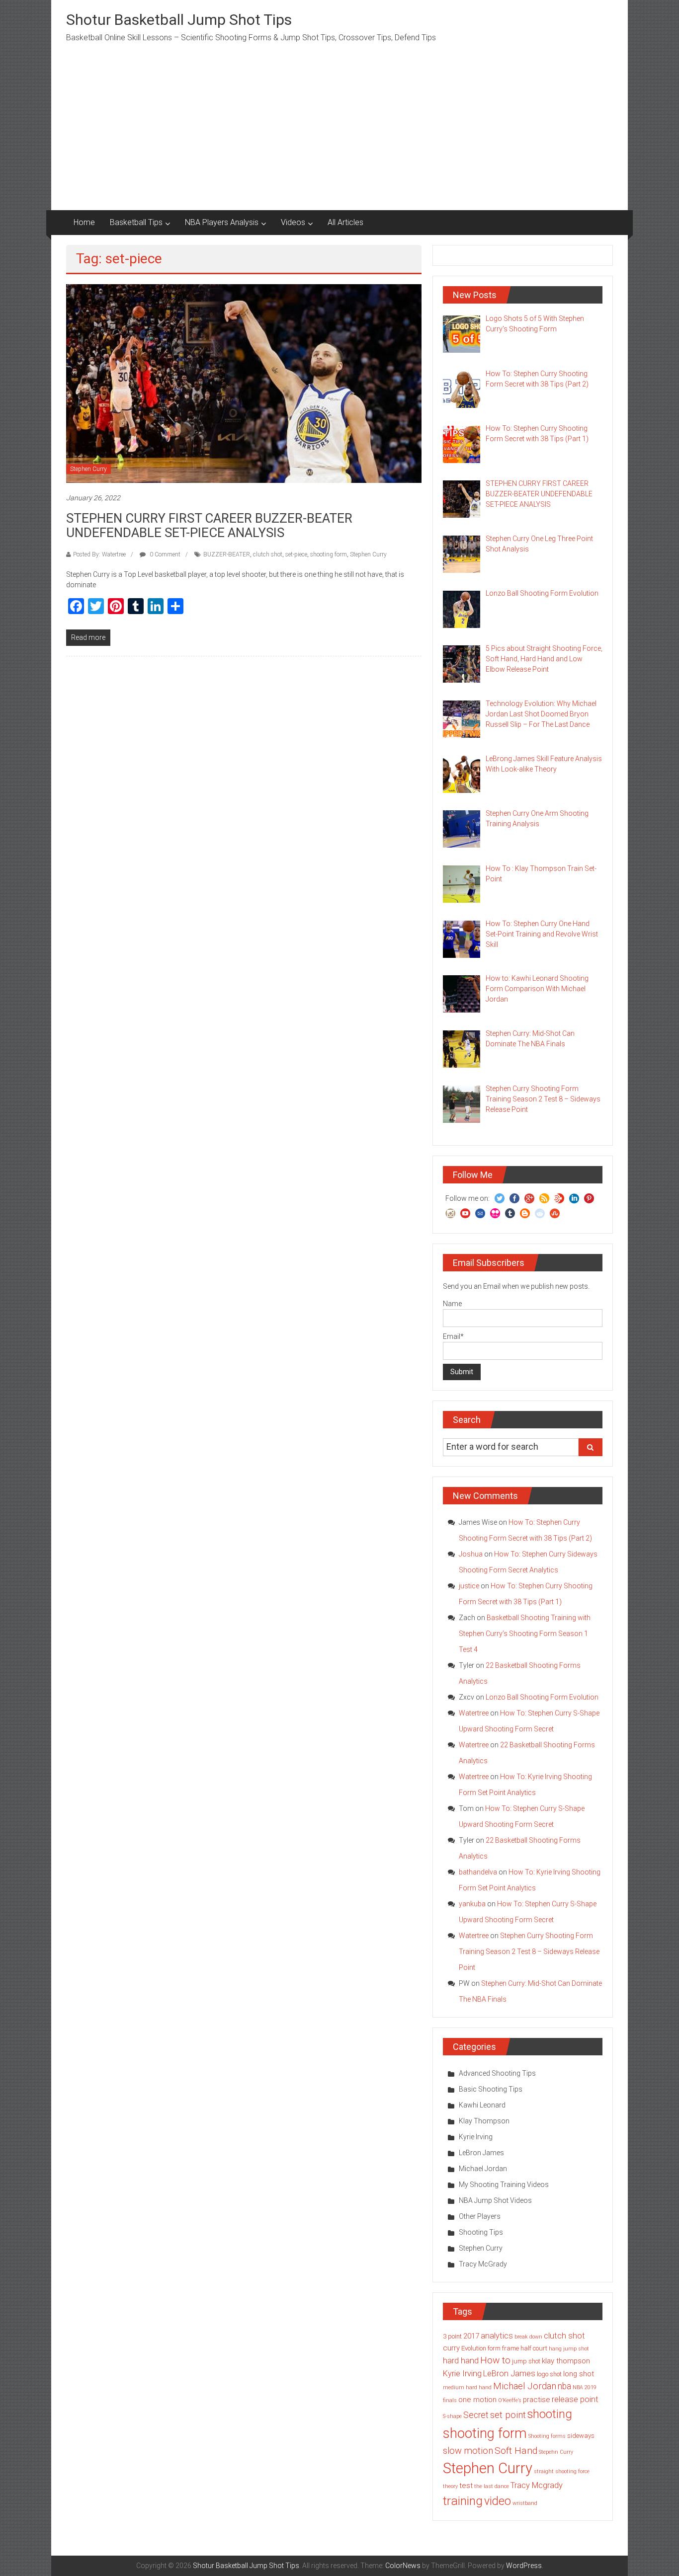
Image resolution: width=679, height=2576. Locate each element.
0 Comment (164, 554)
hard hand (461, 2361)
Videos (293, 222)
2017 (471, 2336)
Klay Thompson (484, 2121)
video (498, 2501)
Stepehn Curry (556, 2452)
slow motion (468, 2451)
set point (508, 2415)
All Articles (345, 222)
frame (510, 2348)
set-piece (296, 554)
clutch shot (268, 554)
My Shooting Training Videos (504, 2185)
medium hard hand (467, 2387)
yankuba (472, 1904)
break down (528, 2337)
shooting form (329, 554)
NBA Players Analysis (222, 222)
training (463, 2501)
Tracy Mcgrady (537, 2485)
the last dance (492, 2486)
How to (495, 2360)
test (466, 2486)
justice (469, 1586)
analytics (497, 2336)
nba (564, 2386)
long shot (579, 2374)
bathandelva (478, 1872)
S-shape (452, 2416)
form (494, 2348)
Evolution (474, 2348)
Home (84, 222)
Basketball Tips (136, 222)
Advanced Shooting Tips (497, 2073)
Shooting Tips (481, 2232)
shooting (550, 2414)
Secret (476, 2415)
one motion (477, 2400)
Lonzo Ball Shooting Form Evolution (542, 1697)
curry (451, 2348)
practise (537, 2400)
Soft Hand (516, 2451)
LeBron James (481, 2153)
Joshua (471, 1554)
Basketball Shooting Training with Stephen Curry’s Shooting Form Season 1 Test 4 (525, 1634)
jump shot (526, 2361)
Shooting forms (547, 2436)
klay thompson (566, 2361)
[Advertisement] (339, 136)
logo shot (549, 2374)
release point (575, 2399)
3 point (452, 2336)
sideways (581, 2436)
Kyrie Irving (476, 2137)
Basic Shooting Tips (491, 2089)
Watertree (474, 1713)
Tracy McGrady (483, 2264)
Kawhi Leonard (482, 2105)
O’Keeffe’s (510, 2400)
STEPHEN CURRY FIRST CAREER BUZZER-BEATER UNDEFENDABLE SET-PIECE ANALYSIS (209, 525)
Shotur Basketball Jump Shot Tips (179, 20)
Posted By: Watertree (99, 554)
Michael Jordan (483, 2169)
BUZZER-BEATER (227, 554)
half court (534, 2348)
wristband (525, 2503)
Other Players (480, 2216)
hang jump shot (569, 2349)
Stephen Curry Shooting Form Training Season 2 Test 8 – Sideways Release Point (529, 1952)
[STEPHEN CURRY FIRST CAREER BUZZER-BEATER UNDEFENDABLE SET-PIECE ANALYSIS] (244, 383)
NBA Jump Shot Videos (495, 2200)
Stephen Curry (88, 469)
